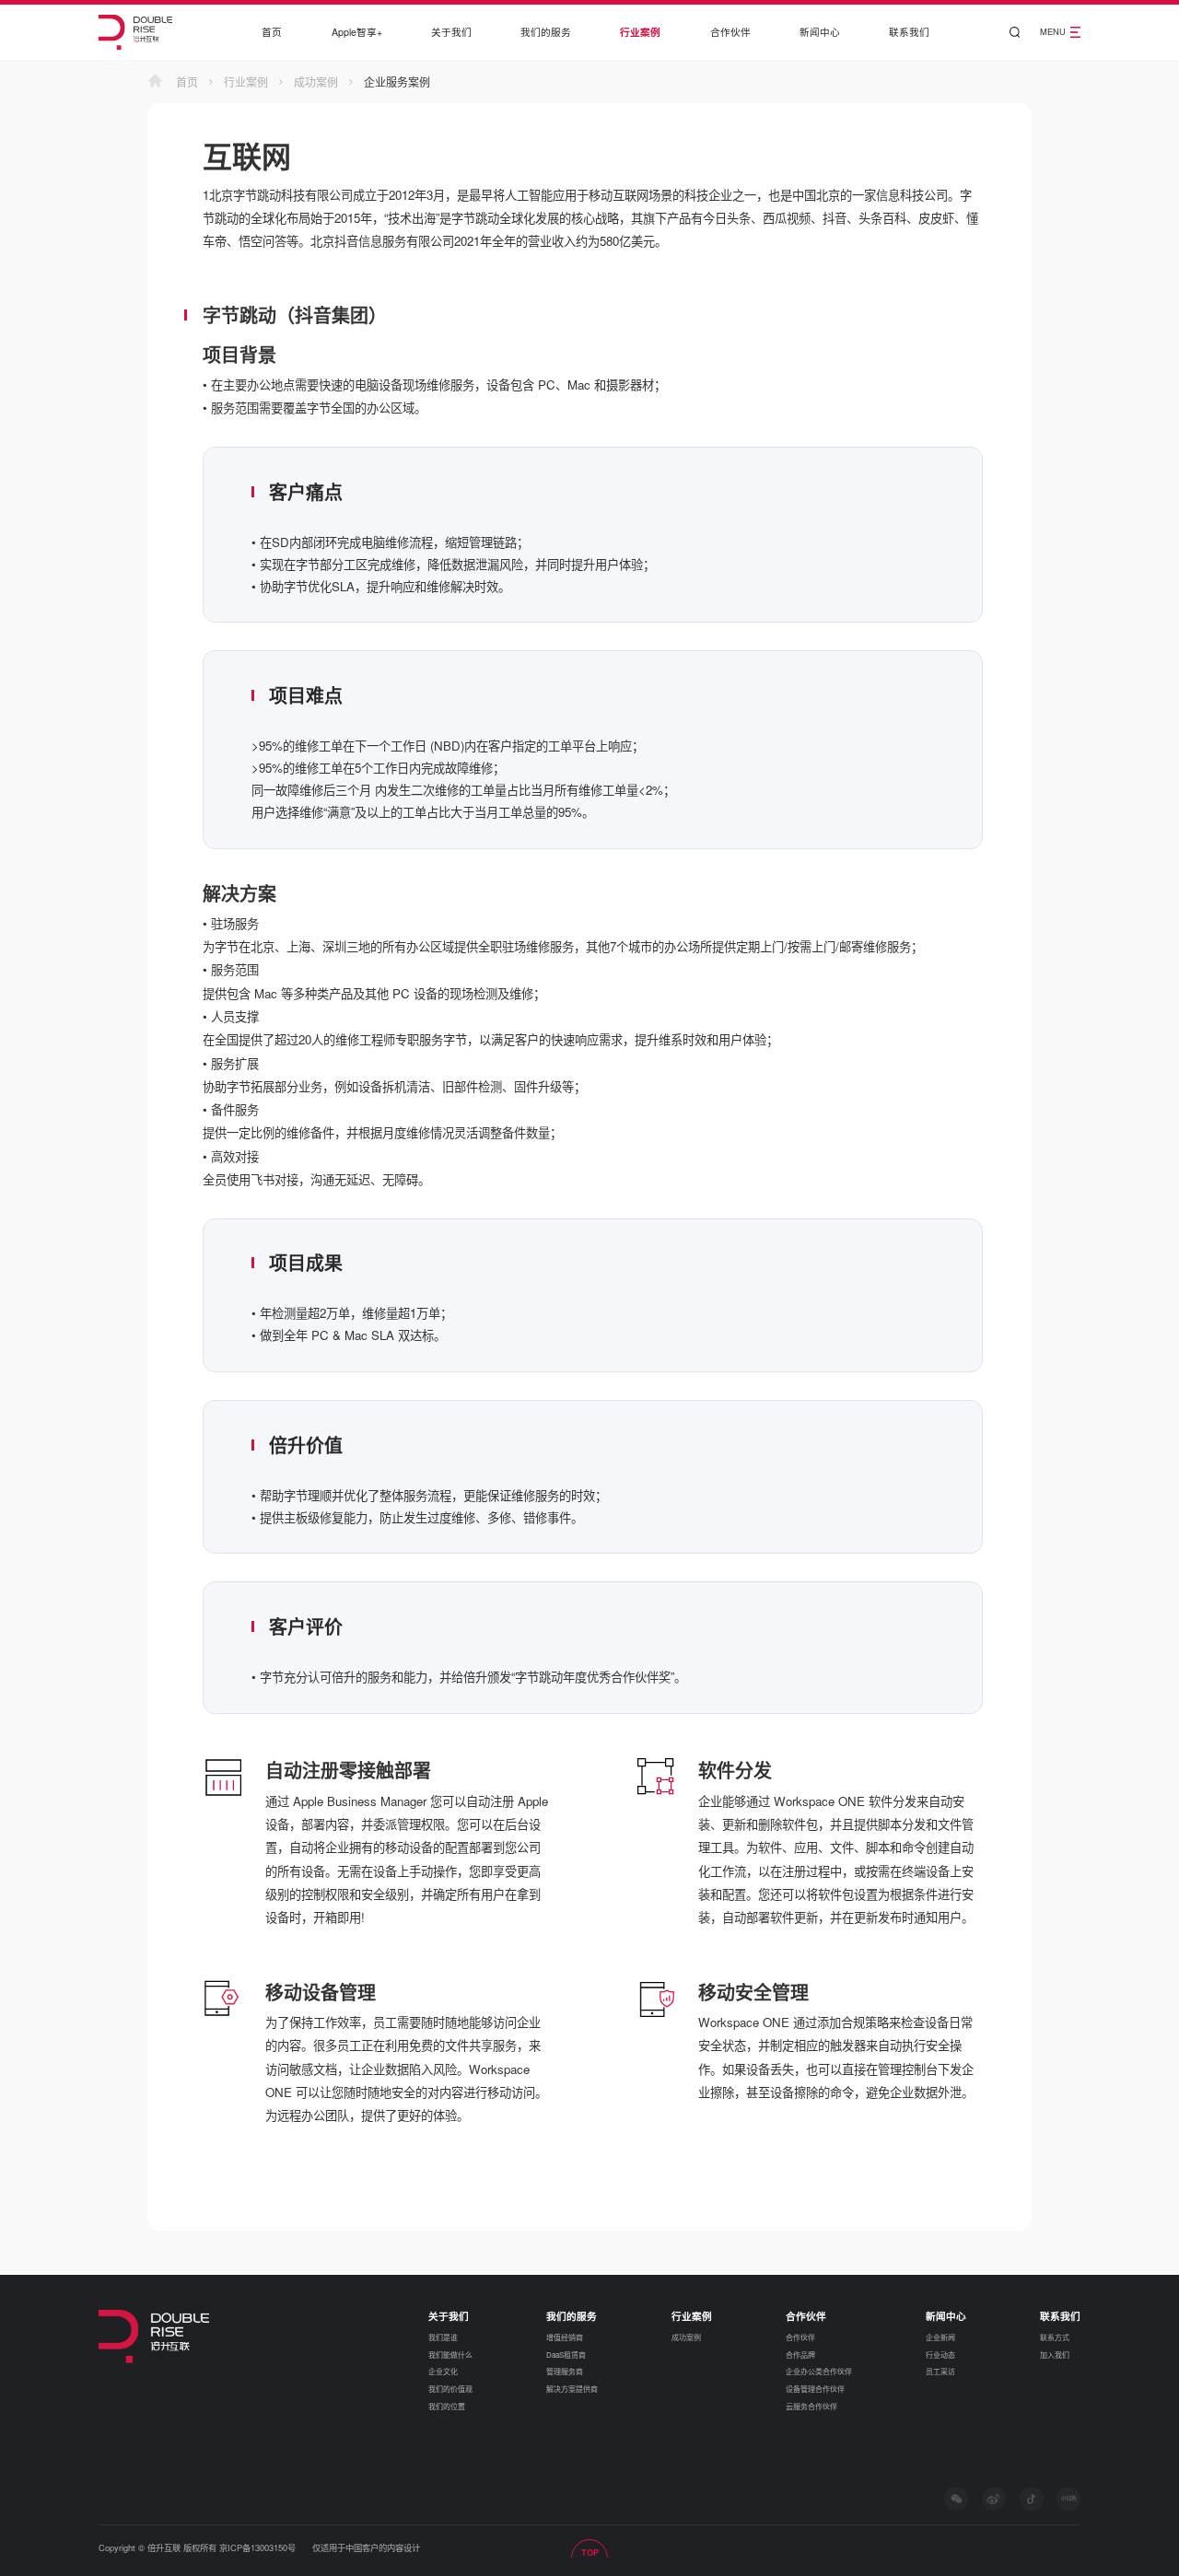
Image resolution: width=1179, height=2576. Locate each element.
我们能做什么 (450, 2355)
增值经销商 (565, 2337)
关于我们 (451, 32)
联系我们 (909, 32)
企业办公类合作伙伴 (819, 2371)
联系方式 (1055, 2337)
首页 (272, 32)
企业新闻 (940, 2337)
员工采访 (940, 2371)
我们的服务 (546, 32)
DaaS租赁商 (566, 2355)
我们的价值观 (450, 2389)
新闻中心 (820, 32)
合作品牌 (800, 2355)
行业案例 (640, 32)
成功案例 (316, 82)
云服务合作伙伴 (811, 2406)
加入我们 (1055, 2355)
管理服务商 (565, 2371)
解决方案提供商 (572, 2389)
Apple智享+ (357, 32)
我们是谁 (443, 2337)
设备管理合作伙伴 (815, 2389)
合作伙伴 (730, 32)
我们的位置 (447, 2406)
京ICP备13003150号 (257, 2547)
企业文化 (443, 2371)
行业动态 (940, 2355)
